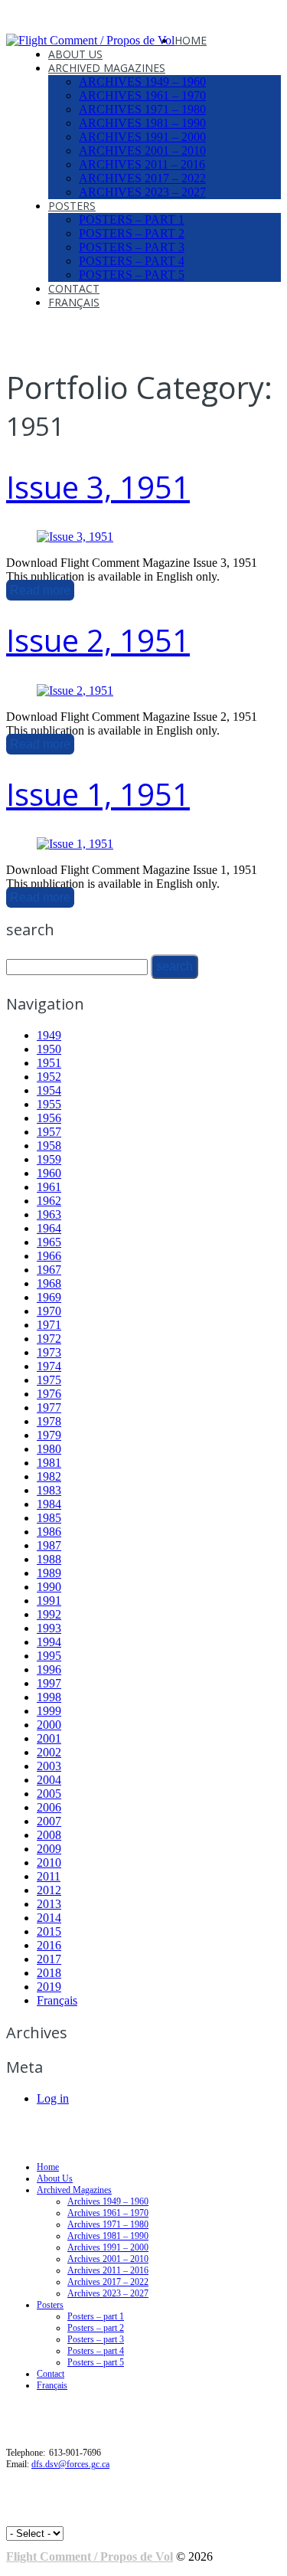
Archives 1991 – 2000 (142, 137)
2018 (49, 1973)
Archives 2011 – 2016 (142, 164)
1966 (49, 1256)
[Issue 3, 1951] (75, 537)
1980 (49, 1449)
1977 (49, 1407)
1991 (49, 1601)
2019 (49, 1987)
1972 (49, 1339)
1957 (49, 1132)
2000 (49, 1725)
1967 (49, 1270)
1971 (49, 1325)
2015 (49, 1931)
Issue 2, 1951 (98, 640)
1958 (49, 1146)
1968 (49, 1283)
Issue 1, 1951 (98, 794)
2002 (49, 1752)
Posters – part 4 (132, 261)
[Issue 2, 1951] (75, 691)
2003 (49, 1766)
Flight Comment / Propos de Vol (90, 2556)
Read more (40, 590)
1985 (49, 1518)
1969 (49, 1297)
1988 (49, 1559)
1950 (49, 1049)
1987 (49, 1545)
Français (74, 302)
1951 (49, 1063)
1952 (49, 1077)
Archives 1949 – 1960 (142, 82)
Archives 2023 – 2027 (142, 192)
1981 (49, 1463)
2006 (49, 1807)
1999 (49, 1711)
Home (191, 40)
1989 (49, 1573)
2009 (49, 1849)
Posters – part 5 (132, 275)
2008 (49, 1835)
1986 (49, 1532)
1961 (49, 1187)
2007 (49, 1821)
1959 (49, 1159)
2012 (49, 1890)
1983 (49, 1490)
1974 (49, 1366)
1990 (49, 1587)
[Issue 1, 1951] (75, 844)
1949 (49, 1035)
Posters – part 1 (132, 219)
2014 (49, 1918)
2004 (49, 1780)
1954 (49, 1090)
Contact (74, 288)
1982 (49, 1476)
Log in (53, 2098)
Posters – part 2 (132, 233)
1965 (49, 1242)
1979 (49, 1435)
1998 (49, 1697)
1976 (49, 1394)
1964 (49, 1228)
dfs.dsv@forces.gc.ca (70, 2464)
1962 (49, 1201)
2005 (49, 1794)
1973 (49, 1352)
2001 (49, 1738)
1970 (49, 1311)
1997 (49, 1683)
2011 (49, 1876)
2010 (49, 1862)
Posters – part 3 (132, 247)
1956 (49, 1118)
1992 (49, 1614)
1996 (49, 1669)
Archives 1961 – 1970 (142, 95)
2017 (49, 1959)
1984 (49, 1504)
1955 (49, 1104)
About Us (75, 54)
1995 (49, 1656)
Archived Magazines (107, 68)
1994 (49, 1642)
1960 (49, 1173)
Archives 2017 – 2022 (142, 178)
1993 (49, 1628)
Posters (72, 206)
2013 (49, 1904)
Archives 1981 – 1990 (142, 123)
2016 (49, 1945)
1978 (49, 1421)
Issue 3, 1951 (98, 487)
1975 (49, 1380)
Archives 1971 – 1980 (142, 109)
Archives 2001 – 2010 (142, 151)
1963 (49, 1214)
